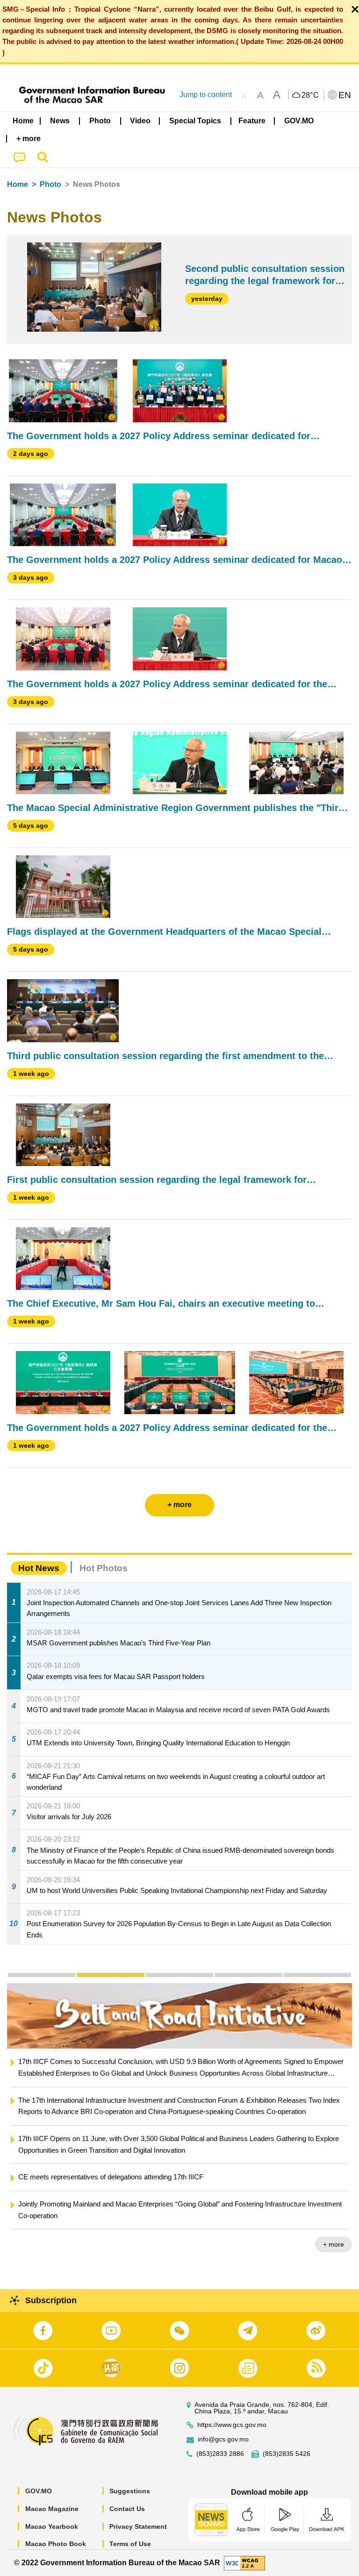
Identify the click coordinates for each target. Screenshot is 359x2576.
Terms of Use (130, 2544)
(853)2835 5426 (287, 2454)
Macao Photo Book (56, 2544)
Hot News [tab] (39, 1568)
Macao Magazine (52, 2509)
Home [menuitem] (23, 121)
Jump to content (206, 95)
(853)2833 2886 (220, 2454)
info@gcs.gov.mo (223, 2439)
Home (18, 184)
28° (310, 95)
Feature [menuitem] (252, 121)
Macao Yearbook (52, 2526)
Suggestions (130, 2491)
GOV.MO (39, 2491)
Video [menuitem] (140, 121)
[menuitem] (60, 121)
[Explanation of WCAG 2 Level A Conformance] (244, 2562)
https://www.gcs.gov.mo (232, 2425)
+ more (334, 2244)
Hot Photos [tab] (104, 1568)
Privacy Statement (138, 2526)
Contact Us (127, 2509)
